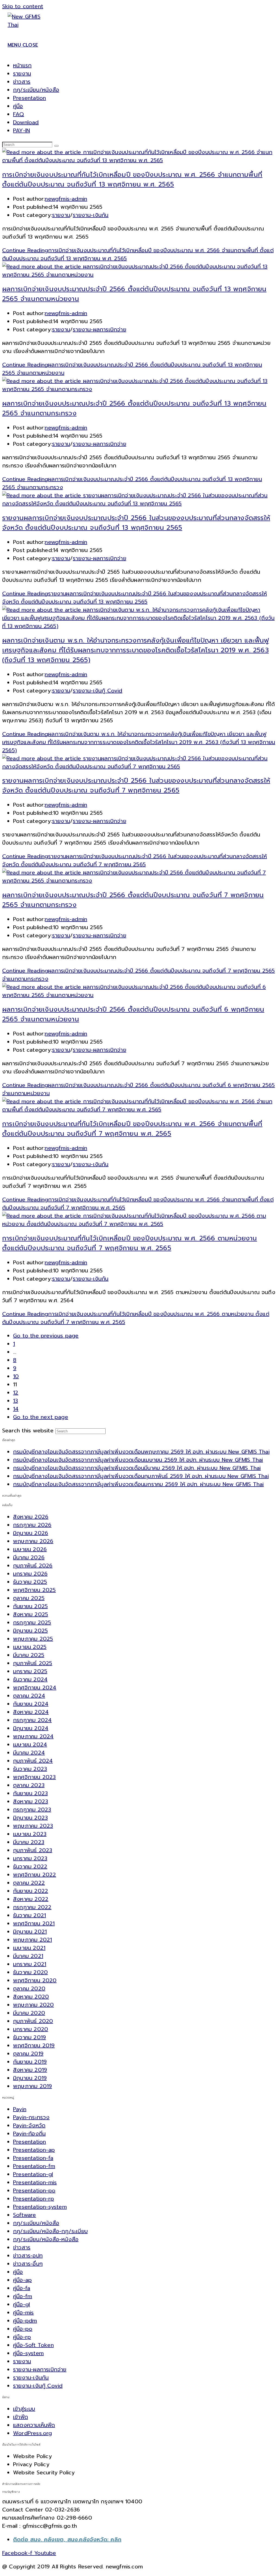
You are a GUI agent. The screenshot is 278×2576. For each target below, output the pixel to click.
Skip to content (23, 6)
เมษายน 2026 (30, 1549)
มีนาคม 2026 (29, 1557)
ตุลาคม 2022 (29, 1883)
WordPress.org (33, 2433)
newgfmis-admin (66, 199)
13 (15, 1401)
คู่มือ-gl (21, 2304)
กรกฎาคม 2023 (32, 1810)
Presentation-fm (34, 2166)
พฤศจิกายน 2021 (34, 1923)
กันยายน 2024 (31, 1704)
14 (16, 1409)
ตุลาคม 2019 (28, 2054)
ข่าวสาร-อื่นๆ (28, 2264)
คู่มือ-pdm (25, 2321)
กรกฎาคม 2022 (32, 1907)
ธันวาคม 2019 (29, 2037)
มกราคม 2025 (30, 1671)
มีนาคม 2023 (29, 1842)
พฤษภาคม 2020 (33, 2005)
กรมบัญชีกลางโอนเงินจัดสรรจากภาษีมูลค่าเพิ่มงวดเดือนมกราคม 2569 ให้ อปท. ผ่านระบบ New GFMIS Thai (138, 1484)
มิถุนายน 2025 (30, 1631)
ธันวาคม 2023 (30, 1769)
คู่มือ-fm (23, 2296)
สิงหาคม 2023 (31, 1801)
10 (16, 1376)
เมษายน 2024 (30, 1744)
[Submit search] (56, 146)
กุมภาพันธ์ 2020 (33, 2021)
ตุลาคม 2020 (29, 1988)
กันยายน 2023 (30, 1793)
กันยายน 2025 (30, 1606)
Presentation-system (40, 2207)
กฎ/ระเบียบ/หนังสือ (36, 90)
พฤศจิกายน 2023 (34, 1777)
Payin (20, 2109)
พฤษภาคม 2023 (33, 1826)
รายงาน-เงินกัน (91, 215)
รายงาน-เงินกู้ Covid (97, 691)
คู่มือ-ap (22, 2280)
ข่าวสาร (22, 82)
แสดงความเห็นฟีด (34, 2425)
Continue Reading (135, 598)
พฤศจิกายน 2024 (35, 1688)
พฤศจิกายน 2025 (34, 1590)
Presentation (29, 98)
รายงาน (22, 73)
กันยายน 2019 (30, 2062)
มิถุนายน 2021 (30, 1932)
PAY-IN (21, 130)
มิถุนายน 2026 (31, 1533)
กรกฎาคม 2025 (32, 1622)
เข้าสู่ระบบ (24, 2409)
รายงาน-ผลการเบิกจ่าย (99, 329)
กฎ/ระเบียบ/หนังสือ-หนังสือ (46, 2239)
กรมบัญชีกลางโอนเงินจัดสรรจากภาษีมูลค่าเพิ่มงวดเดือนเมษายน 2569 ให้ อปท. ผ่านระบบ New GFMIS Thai (138, 1460)
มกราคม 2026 (30, 1574)
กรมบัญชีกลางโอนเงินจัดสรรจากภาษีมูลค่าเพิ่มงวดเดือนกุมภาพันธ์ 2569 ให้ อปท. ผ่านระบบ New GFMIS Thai (141, 1476)
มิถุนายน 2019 (30, 2078)
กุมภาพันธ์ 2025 (33, 1663)
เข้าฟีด (20, 2417)
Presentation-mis (35, 2182)
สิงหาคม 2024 (31, 1712)
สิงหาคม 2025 (31, 1614)
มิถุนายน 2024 (31, 1728)
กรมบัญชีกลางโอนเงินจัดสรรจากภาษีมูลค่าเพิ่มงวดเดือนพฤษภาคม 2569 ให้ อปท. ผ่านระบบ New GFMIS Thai (141, 1452)
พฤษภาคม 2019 (32, 2086)
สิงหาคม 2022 (31, 1899)
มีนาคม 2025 (29, 1655)
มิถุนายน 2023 (30, 1818)
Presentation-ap (34, 2150)
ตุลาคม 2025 (29, 1598)
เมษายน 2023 (30, 1834)
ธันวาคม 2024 (30, 1679)
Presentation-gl (33, 2174)
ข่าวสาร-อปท (28, 2256)
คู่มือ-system (28, 2353)
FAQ (19, 114)
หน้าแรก (22, 65)
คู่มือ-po (23, 2329)
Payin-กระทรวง (31, 2117)
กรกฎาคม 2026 (32, 1525)
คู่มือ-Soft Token (33, 2345)
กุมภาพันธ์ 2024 (33, 1761)
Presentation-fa (33, 2158)
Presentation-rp (34, 2199)
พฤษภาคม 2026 (33, 1541)
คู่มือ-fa (22, 2288)
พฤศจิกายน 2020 (35, 1980)
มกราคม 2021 (30, 1964)
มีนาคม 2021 (28, 1956)
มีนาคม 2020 (29, 2013)
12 (16, 1393)
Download (26, 122)
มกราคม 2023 (30, 1858)
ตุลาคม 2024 (29, 1696)
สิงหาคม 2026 (31, 1517)
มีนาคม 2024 (29, 1753)
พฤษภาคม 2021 (32, 1940)
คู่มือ (18, 106)
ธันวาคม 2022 (30, 1866)
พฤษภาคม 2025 (33, 1639)
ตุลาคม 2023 (29, 1785)
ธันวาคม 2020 (30, 1972)
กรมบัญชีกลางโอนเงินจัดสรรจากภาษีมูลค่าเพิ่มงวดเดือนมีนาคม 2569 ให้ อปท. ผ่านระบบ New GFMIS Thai (137, 1468)
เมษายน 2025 (30, 1647)
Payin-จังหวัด (29, 2125)
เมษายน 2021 (29, 1948)
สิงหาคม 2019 (30, 2070)
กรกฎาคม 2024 (32, 1720)
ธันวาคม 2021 (29, 1915)
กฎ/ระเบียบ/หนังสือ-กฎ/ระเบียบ (50, 2231)
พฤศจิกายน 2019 (34, 2045)
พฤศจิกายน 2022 (35, 1875)
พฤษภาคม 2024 (33, 1736)
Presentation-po (34, 2190)
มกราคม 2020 (31, 2029)
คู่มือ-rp (22, 2337)
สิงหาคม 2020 (31, 1997)
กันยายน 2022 (31, 1891)
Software (25, 2215)
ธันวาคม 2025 (30, 1582)
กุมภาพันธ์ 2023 (33, 1850)
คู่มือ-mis (23, 2312)
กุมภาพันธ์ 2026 (33, 1566)
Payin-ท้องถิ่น (29, 2134)
